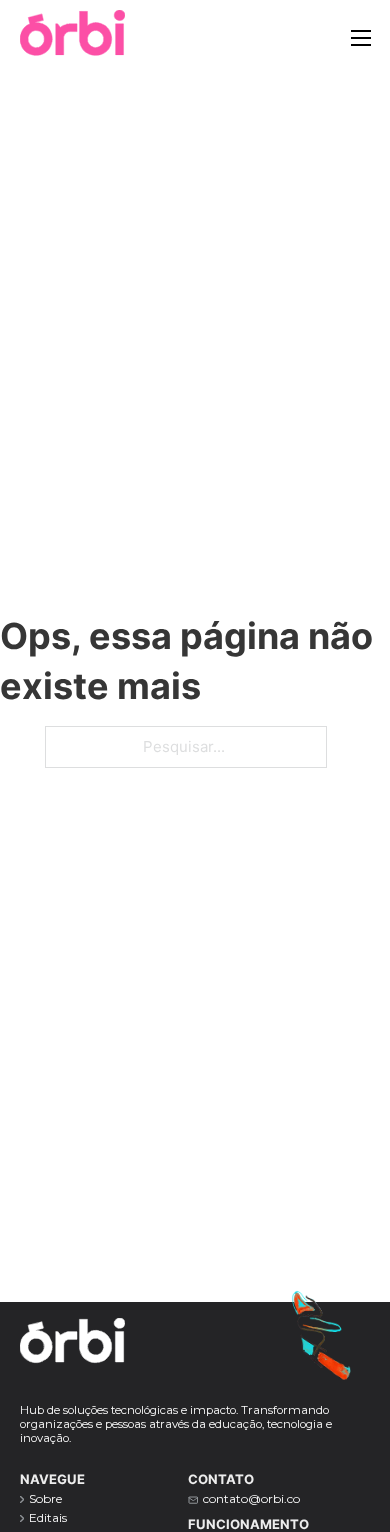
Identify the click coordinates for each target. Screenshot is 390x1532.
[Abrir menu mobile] (361, 38)
